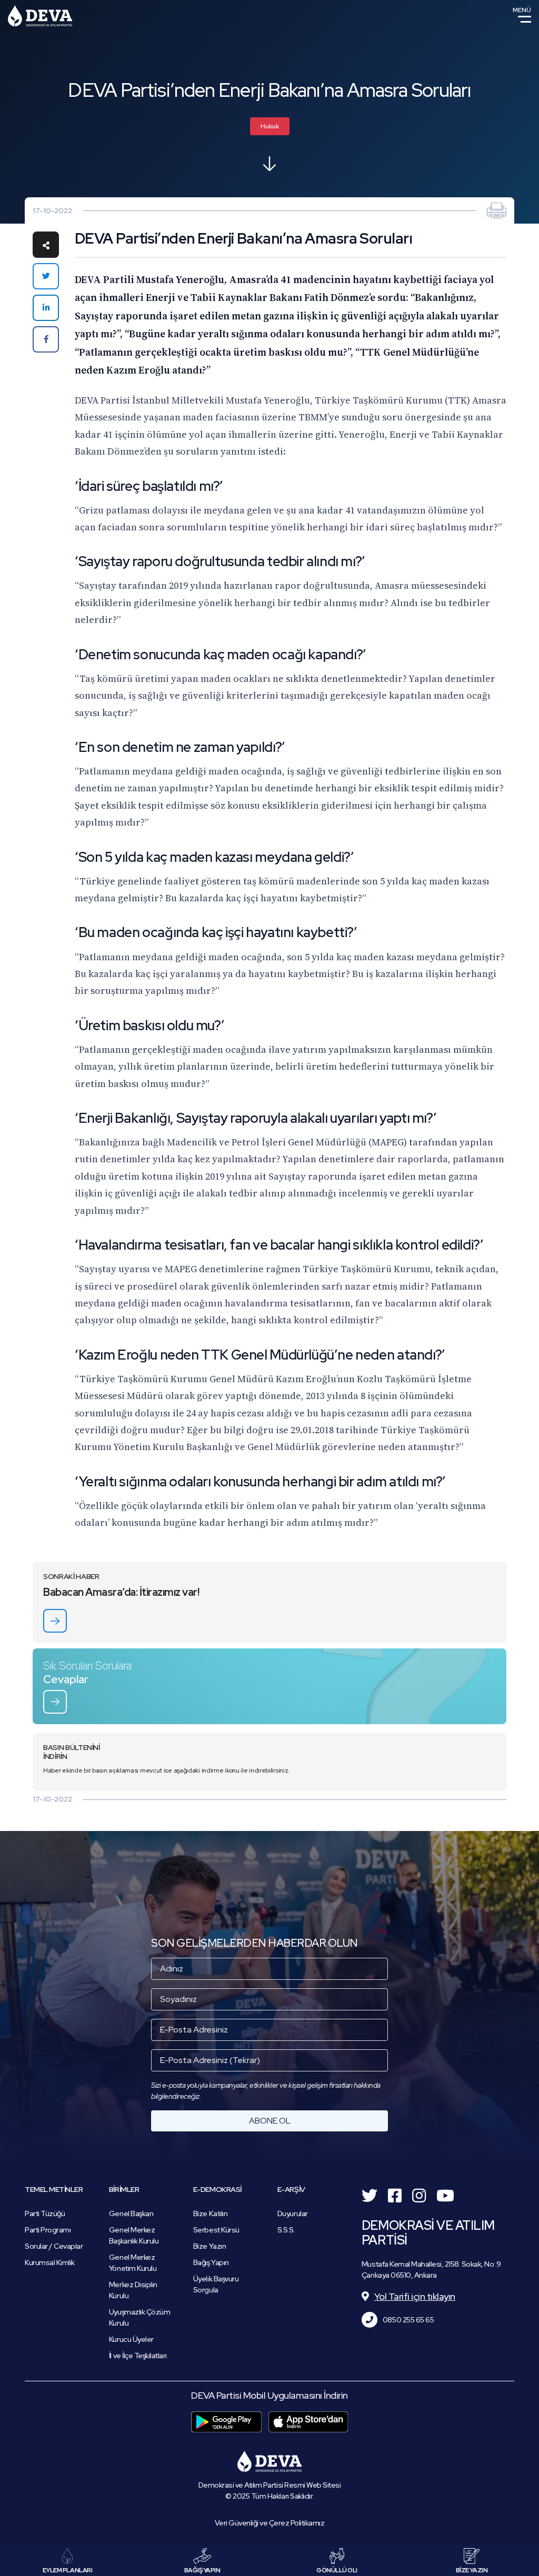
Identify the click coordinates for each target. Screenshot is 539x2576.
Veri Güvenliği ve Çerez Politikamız (270, 2523)
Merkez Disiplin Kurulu (133, 2290)
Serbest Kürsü (216, 2230)
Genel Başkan (131, 2213)
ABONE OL (270, 2121)
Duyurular (293, 2213)
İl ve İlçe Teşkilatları (138, 2356)
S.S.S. (286, 2230)
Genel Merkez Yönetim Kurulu (133, 2263)
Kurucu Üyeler (131, 2339)
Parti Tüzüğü (45, 2213)
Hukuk (270, 126)
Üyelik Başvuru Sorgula (216, 2284)
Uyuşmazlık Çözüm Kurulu (139, 2317)
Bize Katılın (210, 2213)
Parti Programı (48, 2230)
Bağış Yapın (211, 2262)
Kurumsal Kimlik (50, 2262)
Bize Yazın (209, 2246)
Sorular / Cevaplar (54, 2246)
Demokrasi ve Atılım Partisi (40, 16)
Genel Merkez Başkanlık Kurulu (134, 2235)
